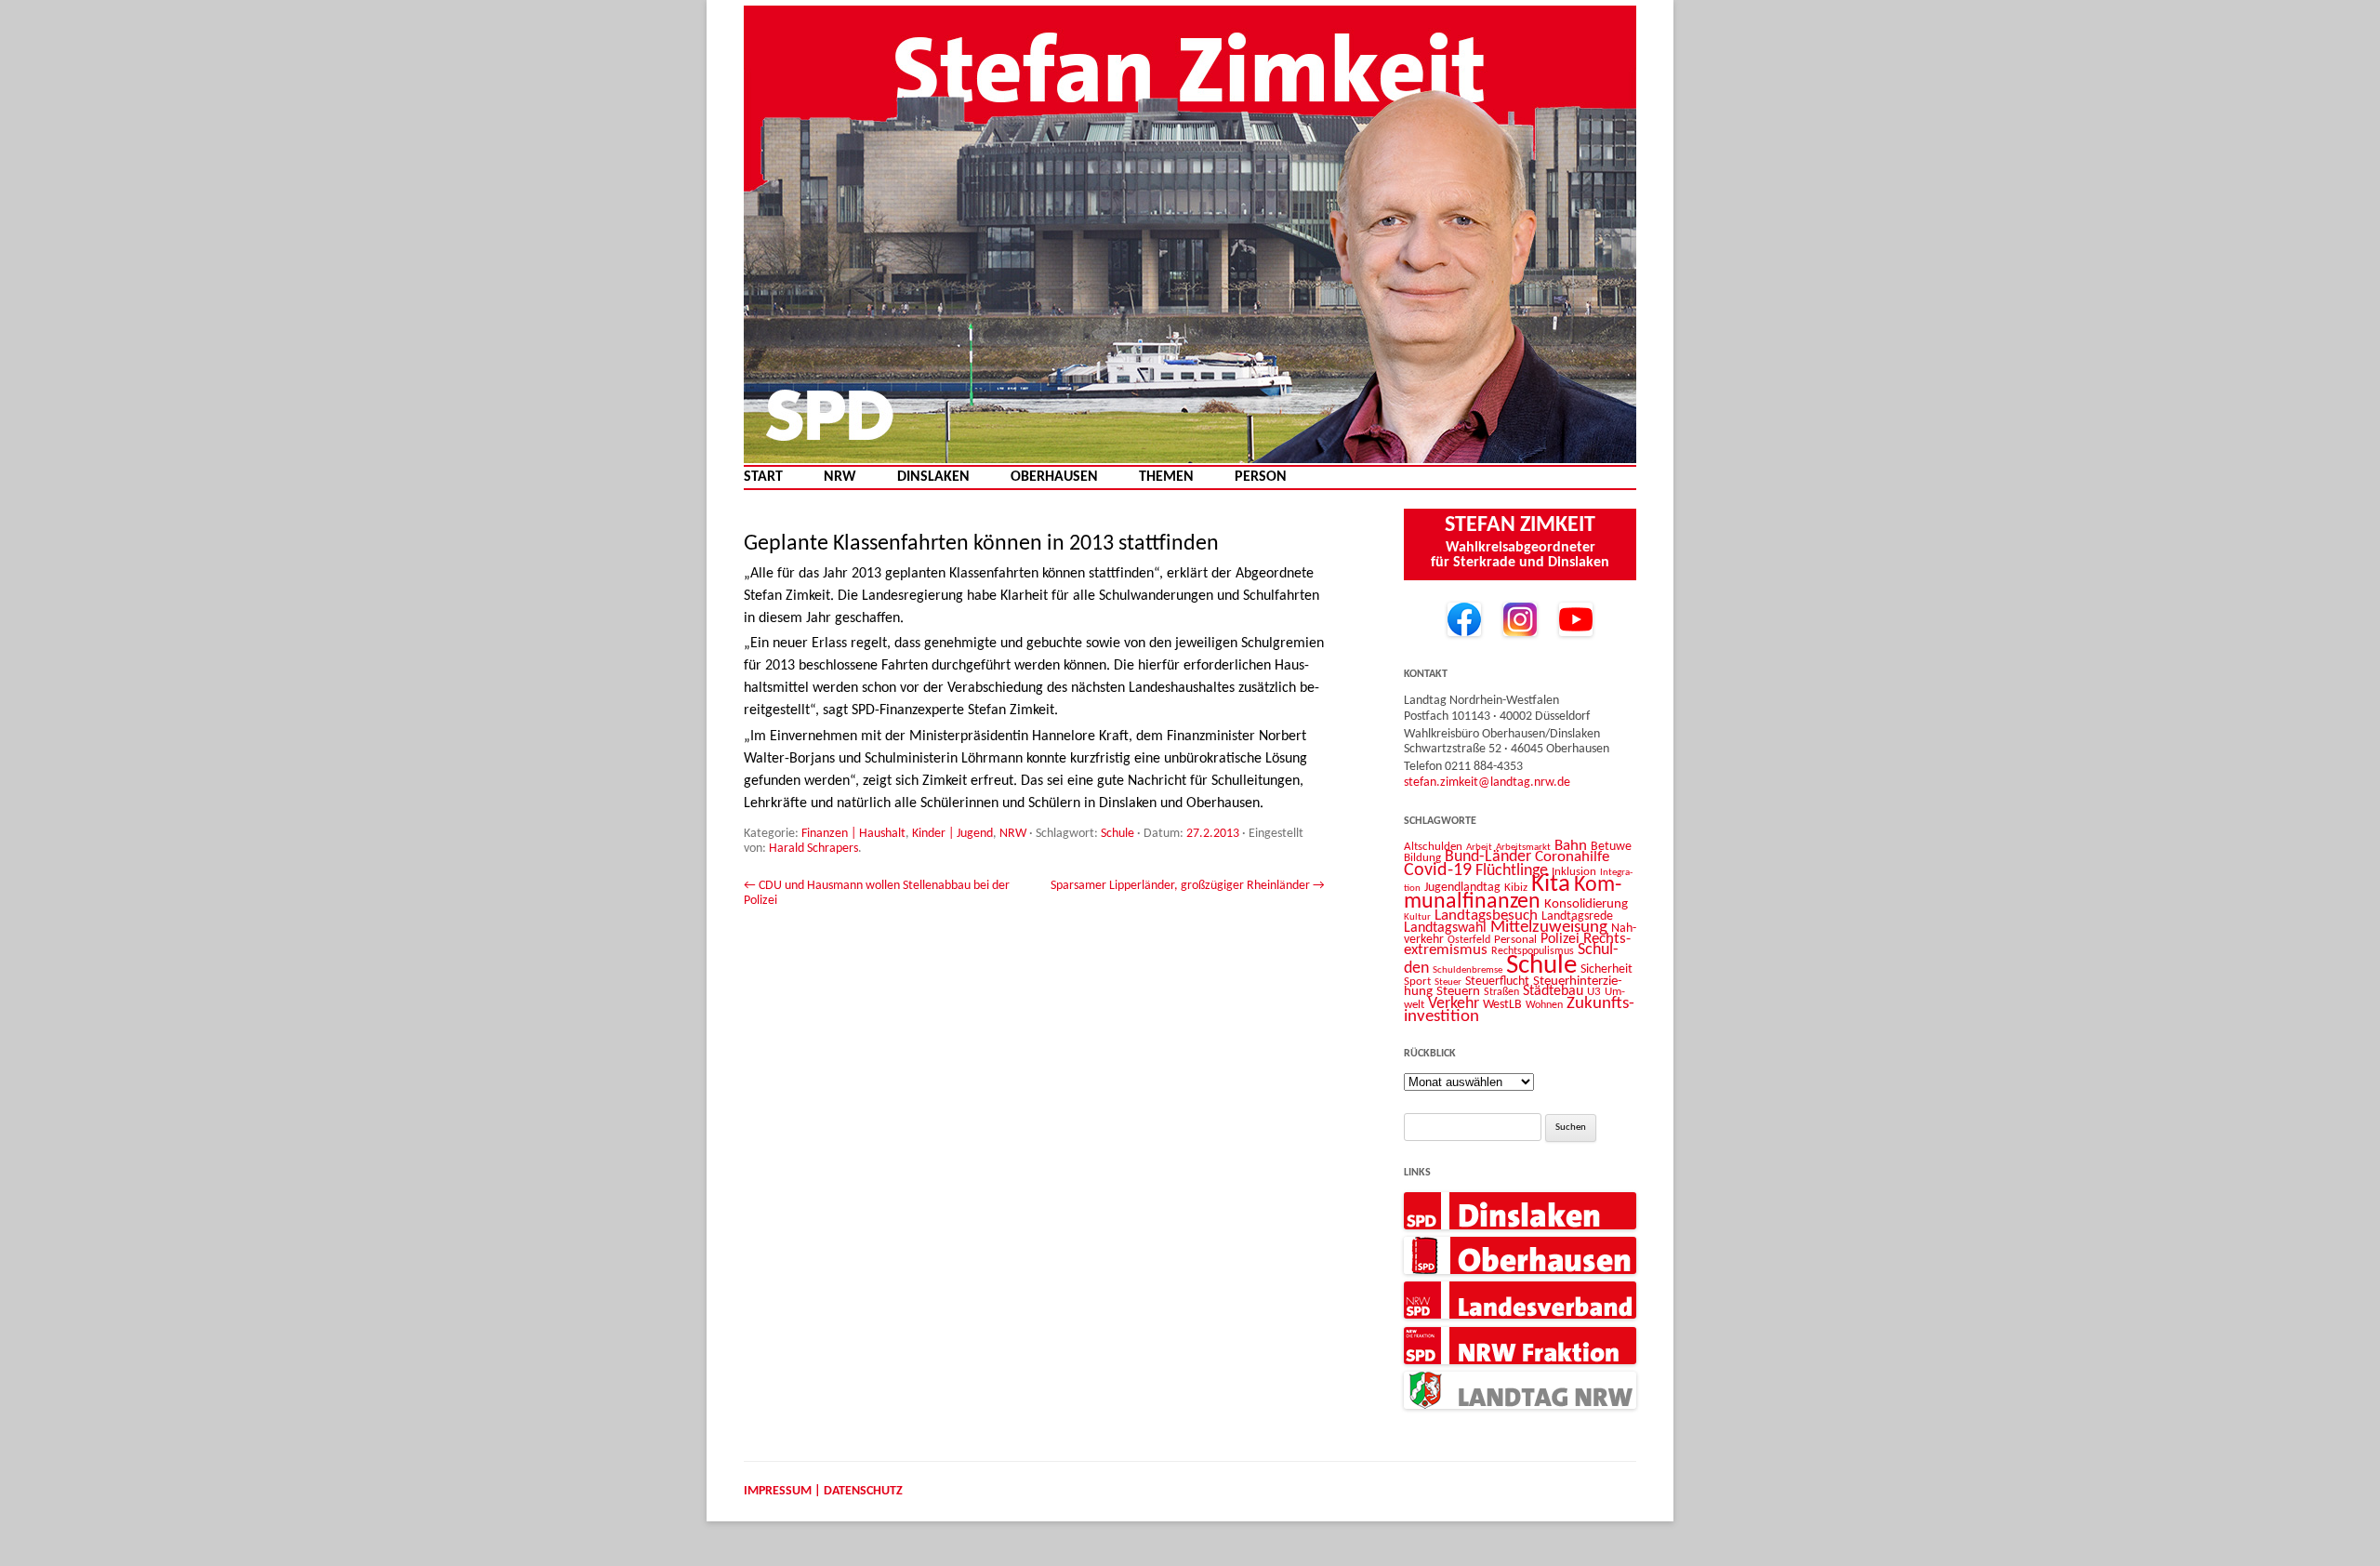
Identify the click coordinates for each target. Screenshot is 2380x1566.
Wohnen (1544, 1005)
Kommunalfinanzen (1513, 894)
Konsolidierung (1586, 904)
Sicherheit (1606, 969)
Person (1261, 478)
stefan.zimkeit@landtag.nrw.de (1487, 783)
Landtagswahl (1445, 928)
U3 (1594, 992)
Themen (1166, 478)
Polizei (1560, 939)
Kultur (1417, 917)
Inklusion (1574, 872)
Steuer (1448, 982)
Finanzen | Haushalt (853, 834)
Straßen (1501, 992)
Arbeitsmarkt (1523, 847)
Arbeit (1479, 847)
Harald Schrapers (813, 849)
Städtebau (1553, 991)
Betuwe (1611, 847)
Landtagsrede (1577, 916)
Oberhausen (1054, 478)
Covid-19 (1438, 870)
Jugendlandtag (1462, 888)
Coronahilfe (1572, 857)
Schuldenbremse (1468, 970)
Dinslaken (933, 478)
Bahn (1571, 846)
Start (763, 478)
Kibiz (1516, 888)
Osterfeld (1469, 940)
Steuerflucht (1497, 982)
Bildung (1422, 858)
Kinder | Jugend (952, 834)
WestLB (1502, 1005)
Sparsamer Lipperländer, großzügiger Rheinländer (1188, 886)
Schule (1117, 834)
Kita (1551, 885)
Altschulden (1433, 847)
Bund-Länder (1488, 857)
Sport (1417, 982)
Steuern (1458, 992)
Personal (1515, 940)
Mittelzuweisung (1549, 928)
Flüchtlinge (1512, 871)
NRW (840, 478)
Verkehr (1454, 1004)
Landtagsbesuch (1486, 916)
